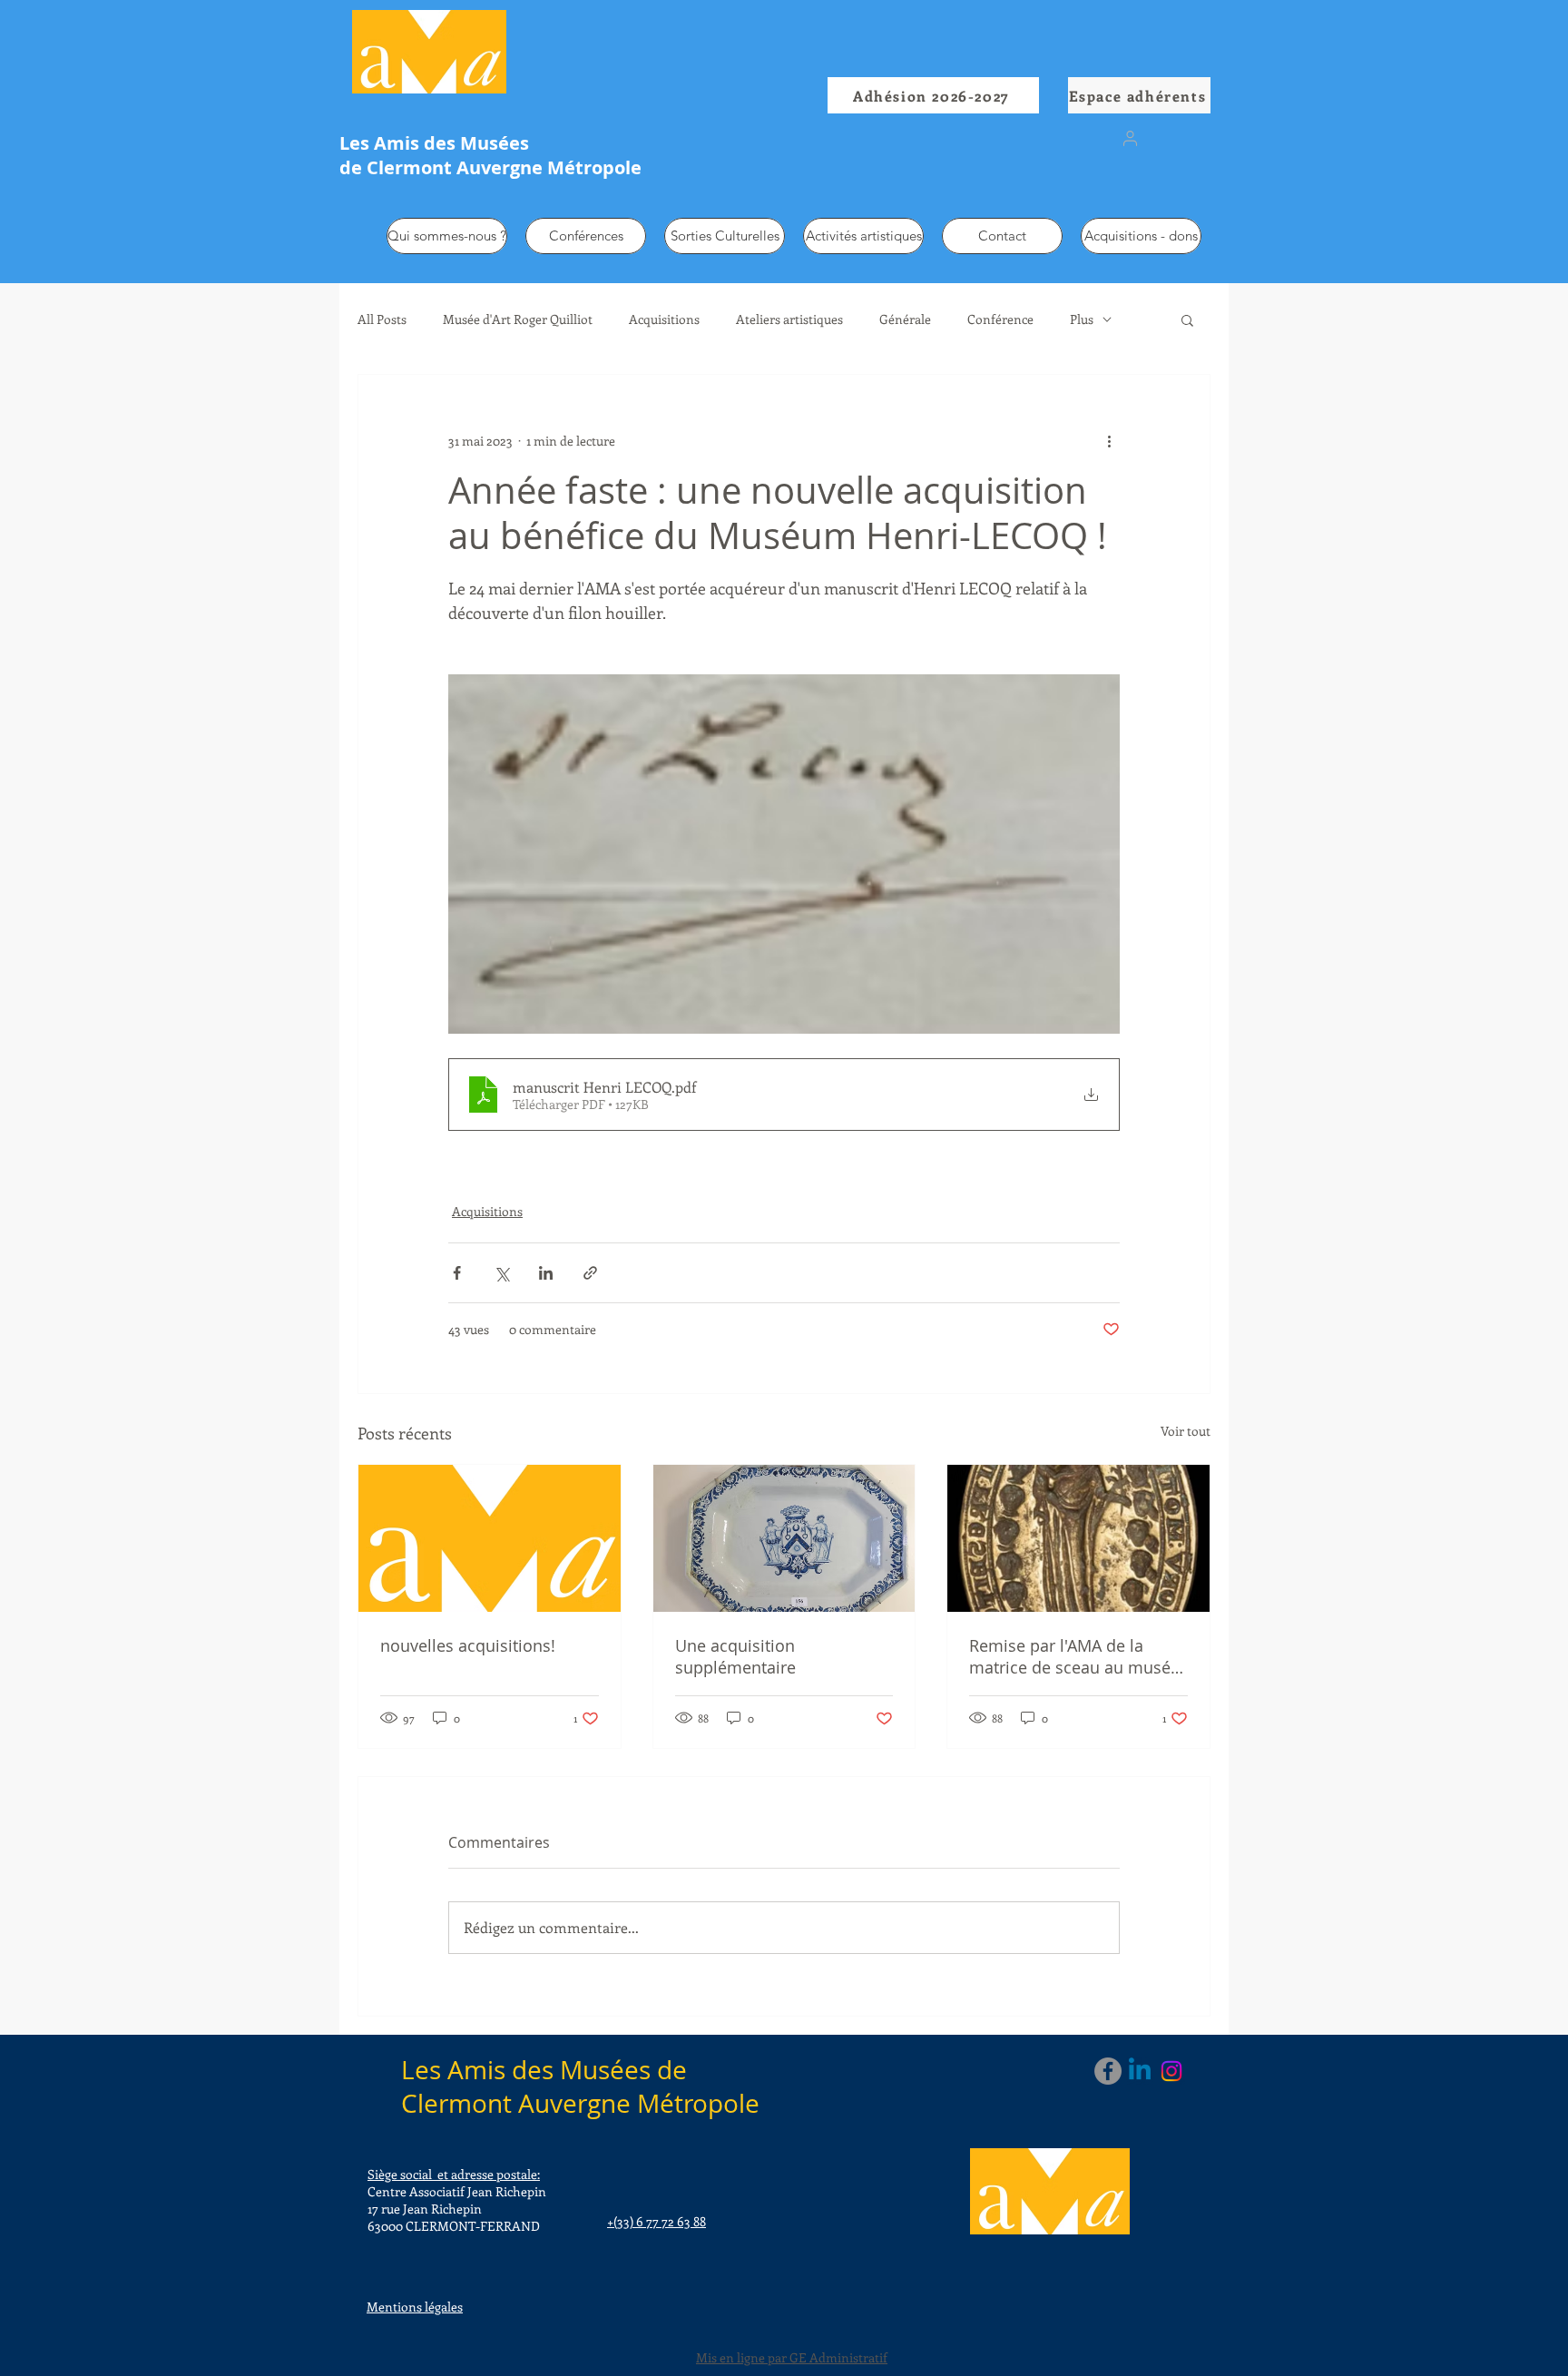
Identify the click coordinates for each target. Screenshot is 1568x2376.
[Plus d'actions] (1109, 440)
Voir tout (1186, 1431)
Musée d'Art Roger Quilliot (518, 319)
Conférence (1000, 319)
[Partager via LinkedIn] (546, 1273)
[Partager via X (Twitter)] (501, 1273)
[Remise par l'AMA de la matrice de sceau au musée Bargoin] (1078, 1538)
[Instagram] (1171, 2071)
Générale (905, 319)
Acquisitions (664, 319)
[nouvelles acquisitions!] (490, 1538)
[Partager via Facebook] (457, 1273)
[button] (1187, 319)
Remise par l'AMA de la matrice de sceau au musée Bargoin (1074, 1656)
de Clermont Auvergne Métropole (490, 167)
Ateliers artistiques (789, 319)
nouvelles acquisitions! (468, 1645)
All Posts (382, 319)
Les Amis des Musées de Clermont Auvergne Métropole (580, 2086)
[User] (1130, 138)
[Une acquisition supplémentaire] (784, 1538)
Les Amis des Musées (434, 143)
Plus (1082, 319)
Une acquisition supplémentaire (735, 1656)
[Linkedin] (1140, 2071)
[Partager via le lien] (590, 1273)
